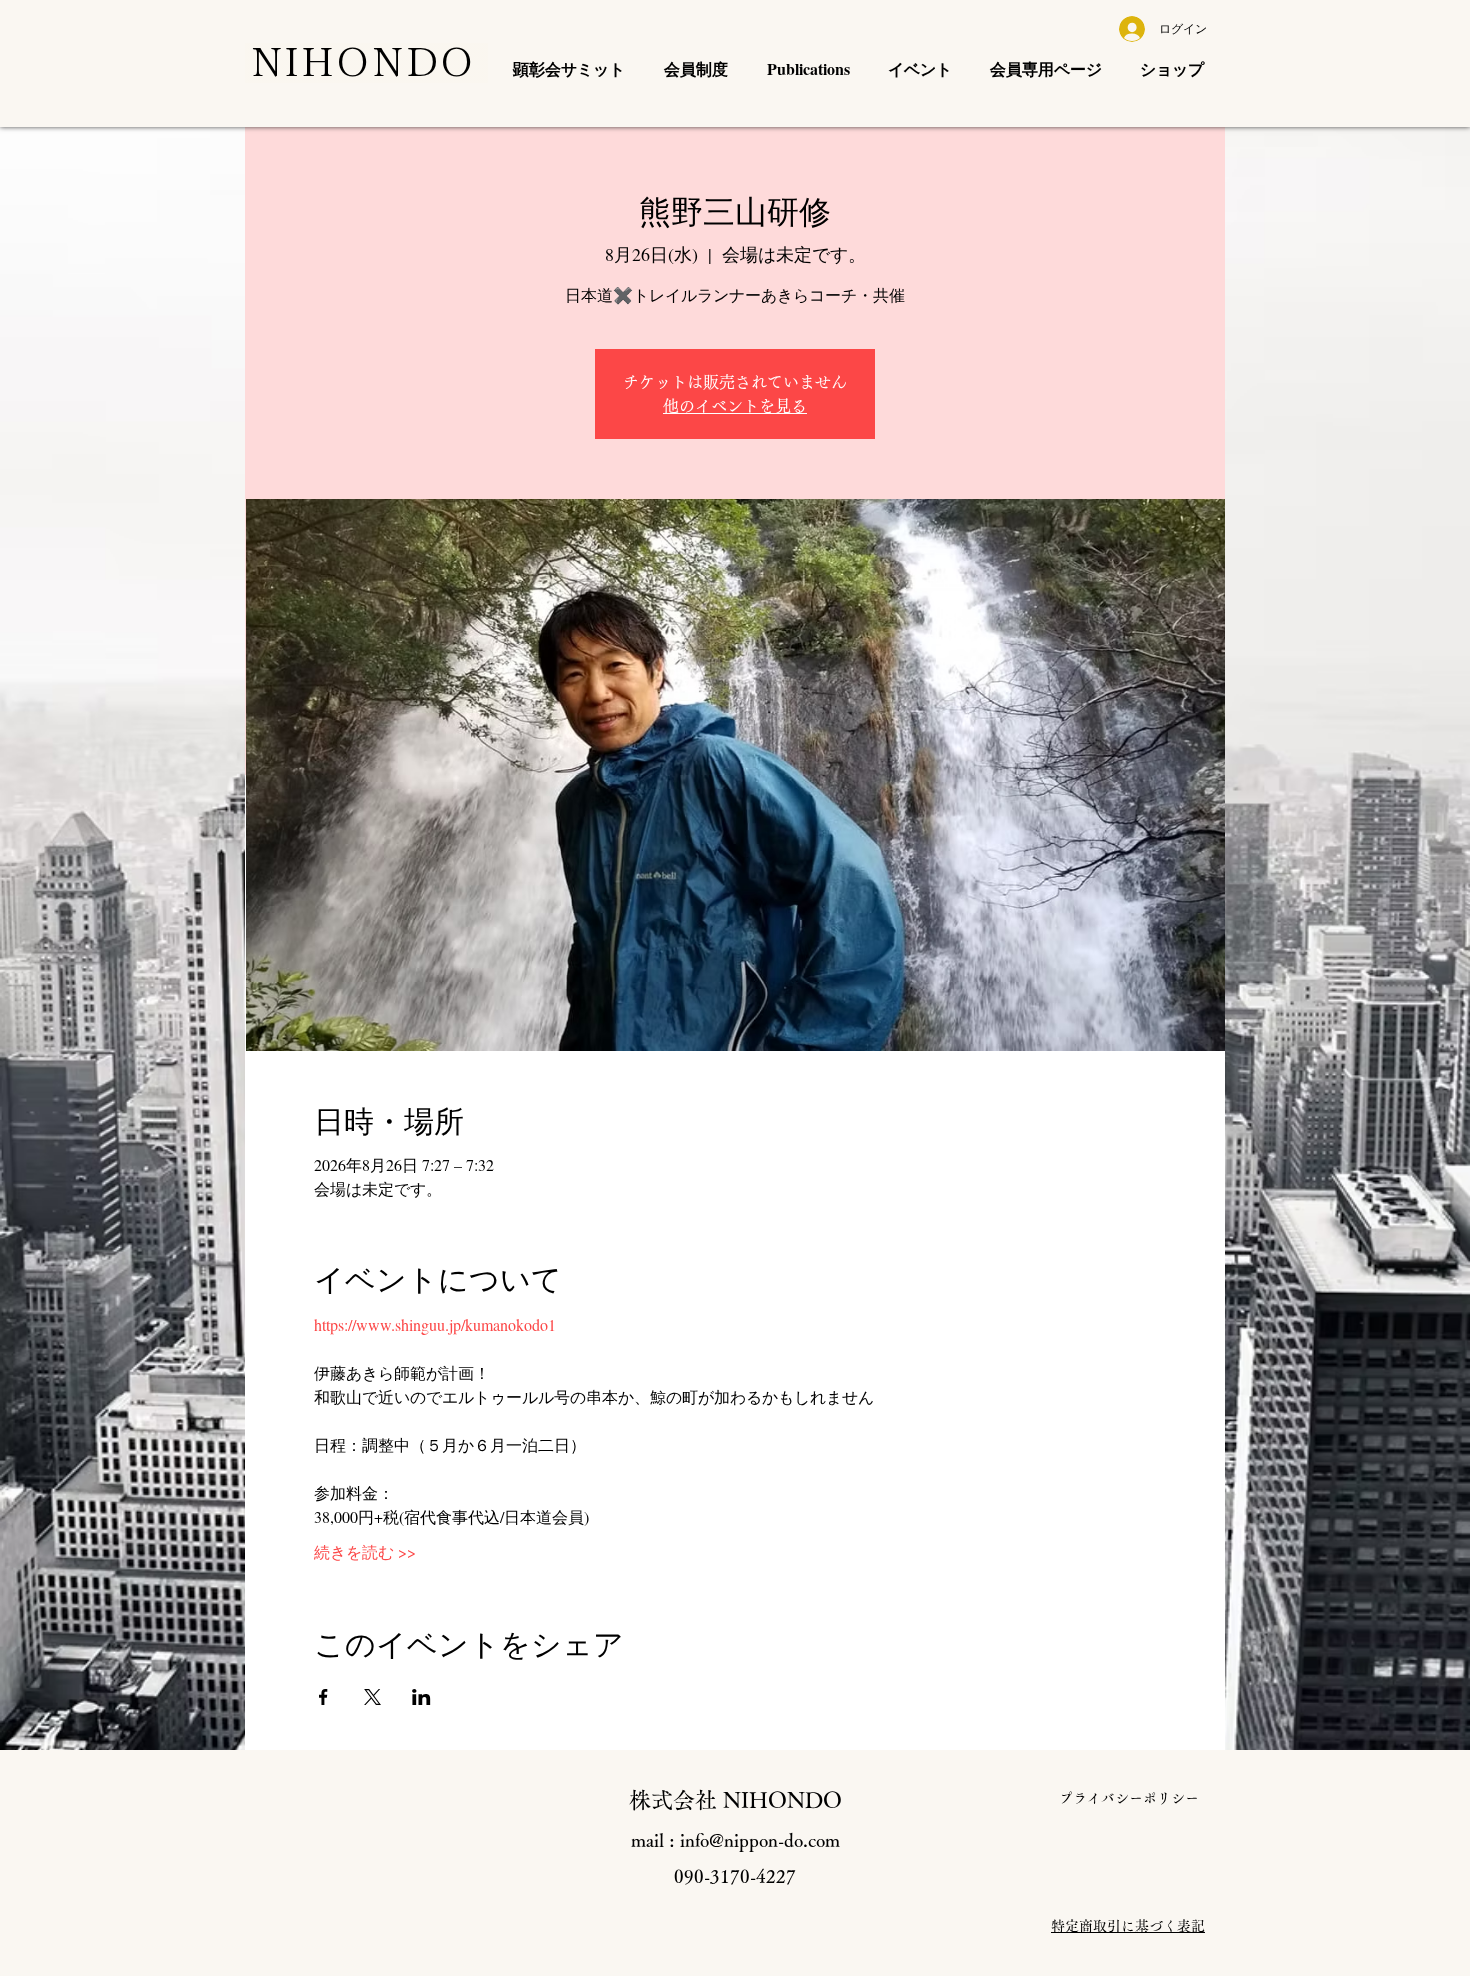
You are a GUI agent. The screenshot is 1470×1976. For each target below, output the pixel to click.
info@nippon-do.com (760, 1840)
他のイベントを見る (735, 406)
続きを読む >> (365, 1551)
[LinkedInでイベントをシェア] (421, 1697)
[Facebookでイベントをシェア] (323, 1697)
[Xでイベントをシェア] (372, 1697)
